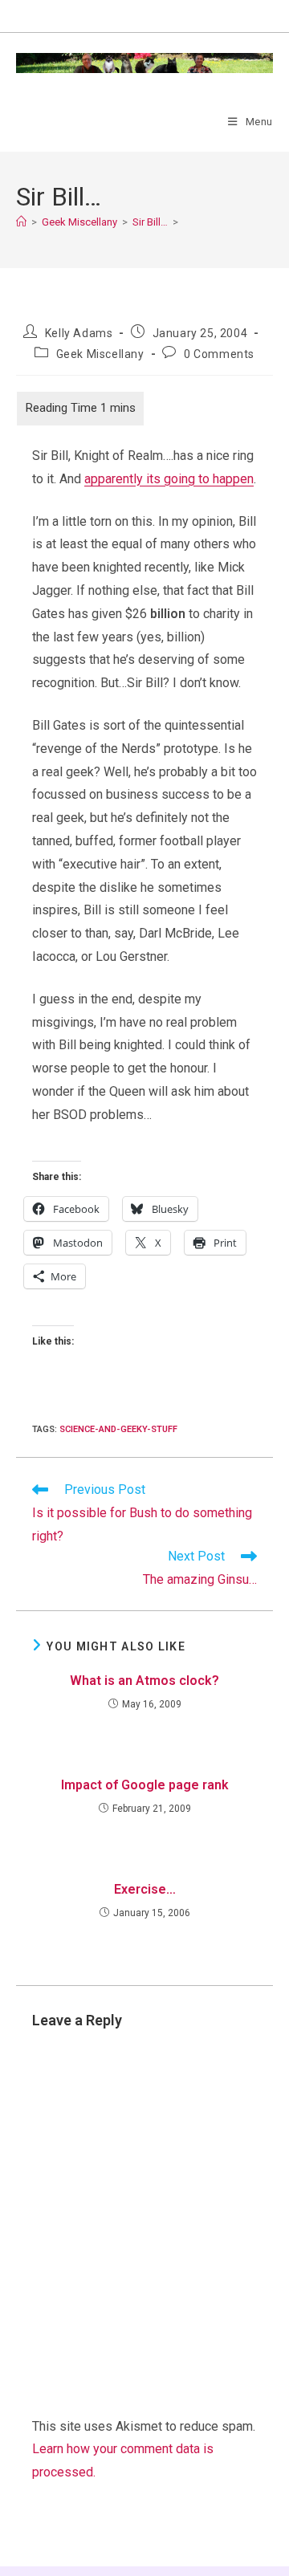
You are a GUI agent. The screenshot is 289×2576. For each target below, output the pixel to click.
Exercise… (145, 1889)
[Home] (21, 222)
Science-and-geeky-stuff (118, 1429)
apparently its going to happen (169, 479)
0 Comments (219, 354)
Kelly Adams (79, 333)
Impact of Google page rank (145, 1785)
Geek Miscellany (100, 354)
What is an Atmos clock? (144, 1681)
